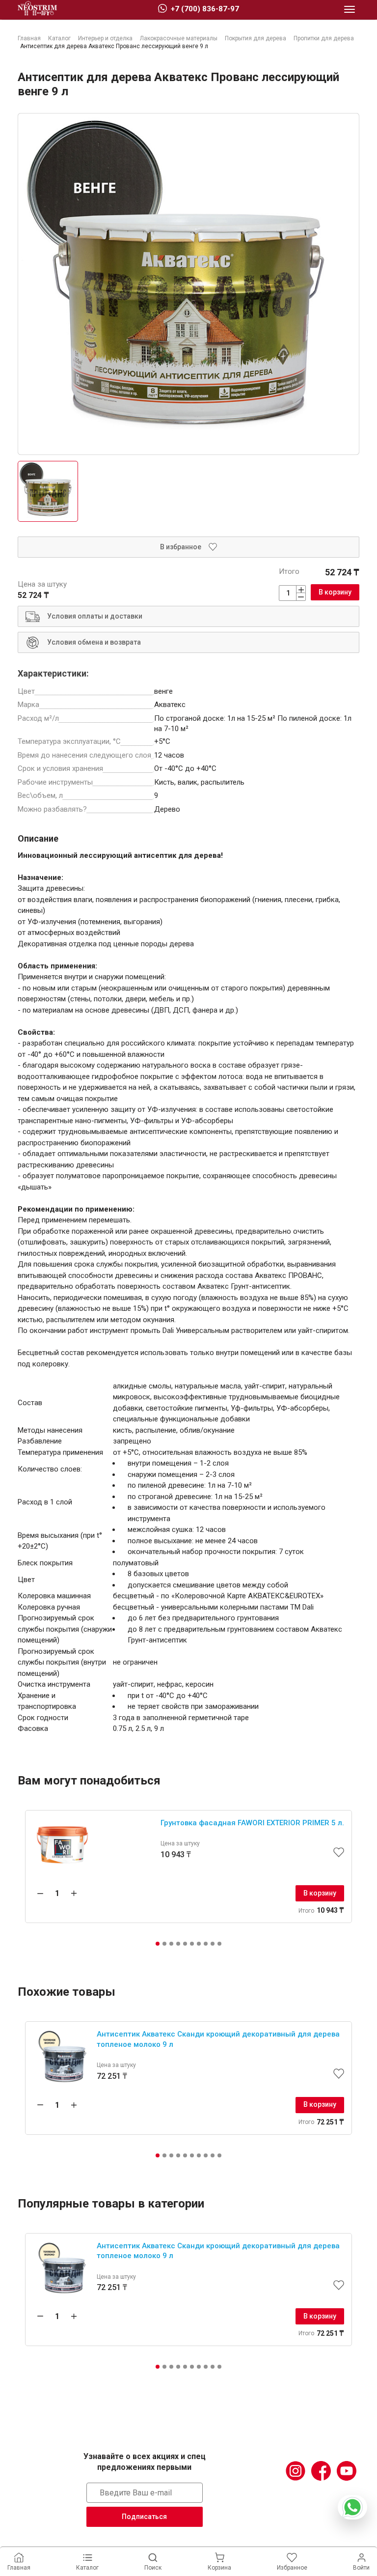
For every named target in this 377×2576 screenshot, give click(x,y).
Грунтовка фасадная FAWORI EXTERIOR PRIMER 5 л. (252, 1823)
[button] (158, 1944)
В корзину (335, 592)
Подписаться (144, 2517)
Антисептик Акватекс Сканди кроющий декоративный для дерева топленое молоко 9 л (218, 2039)
